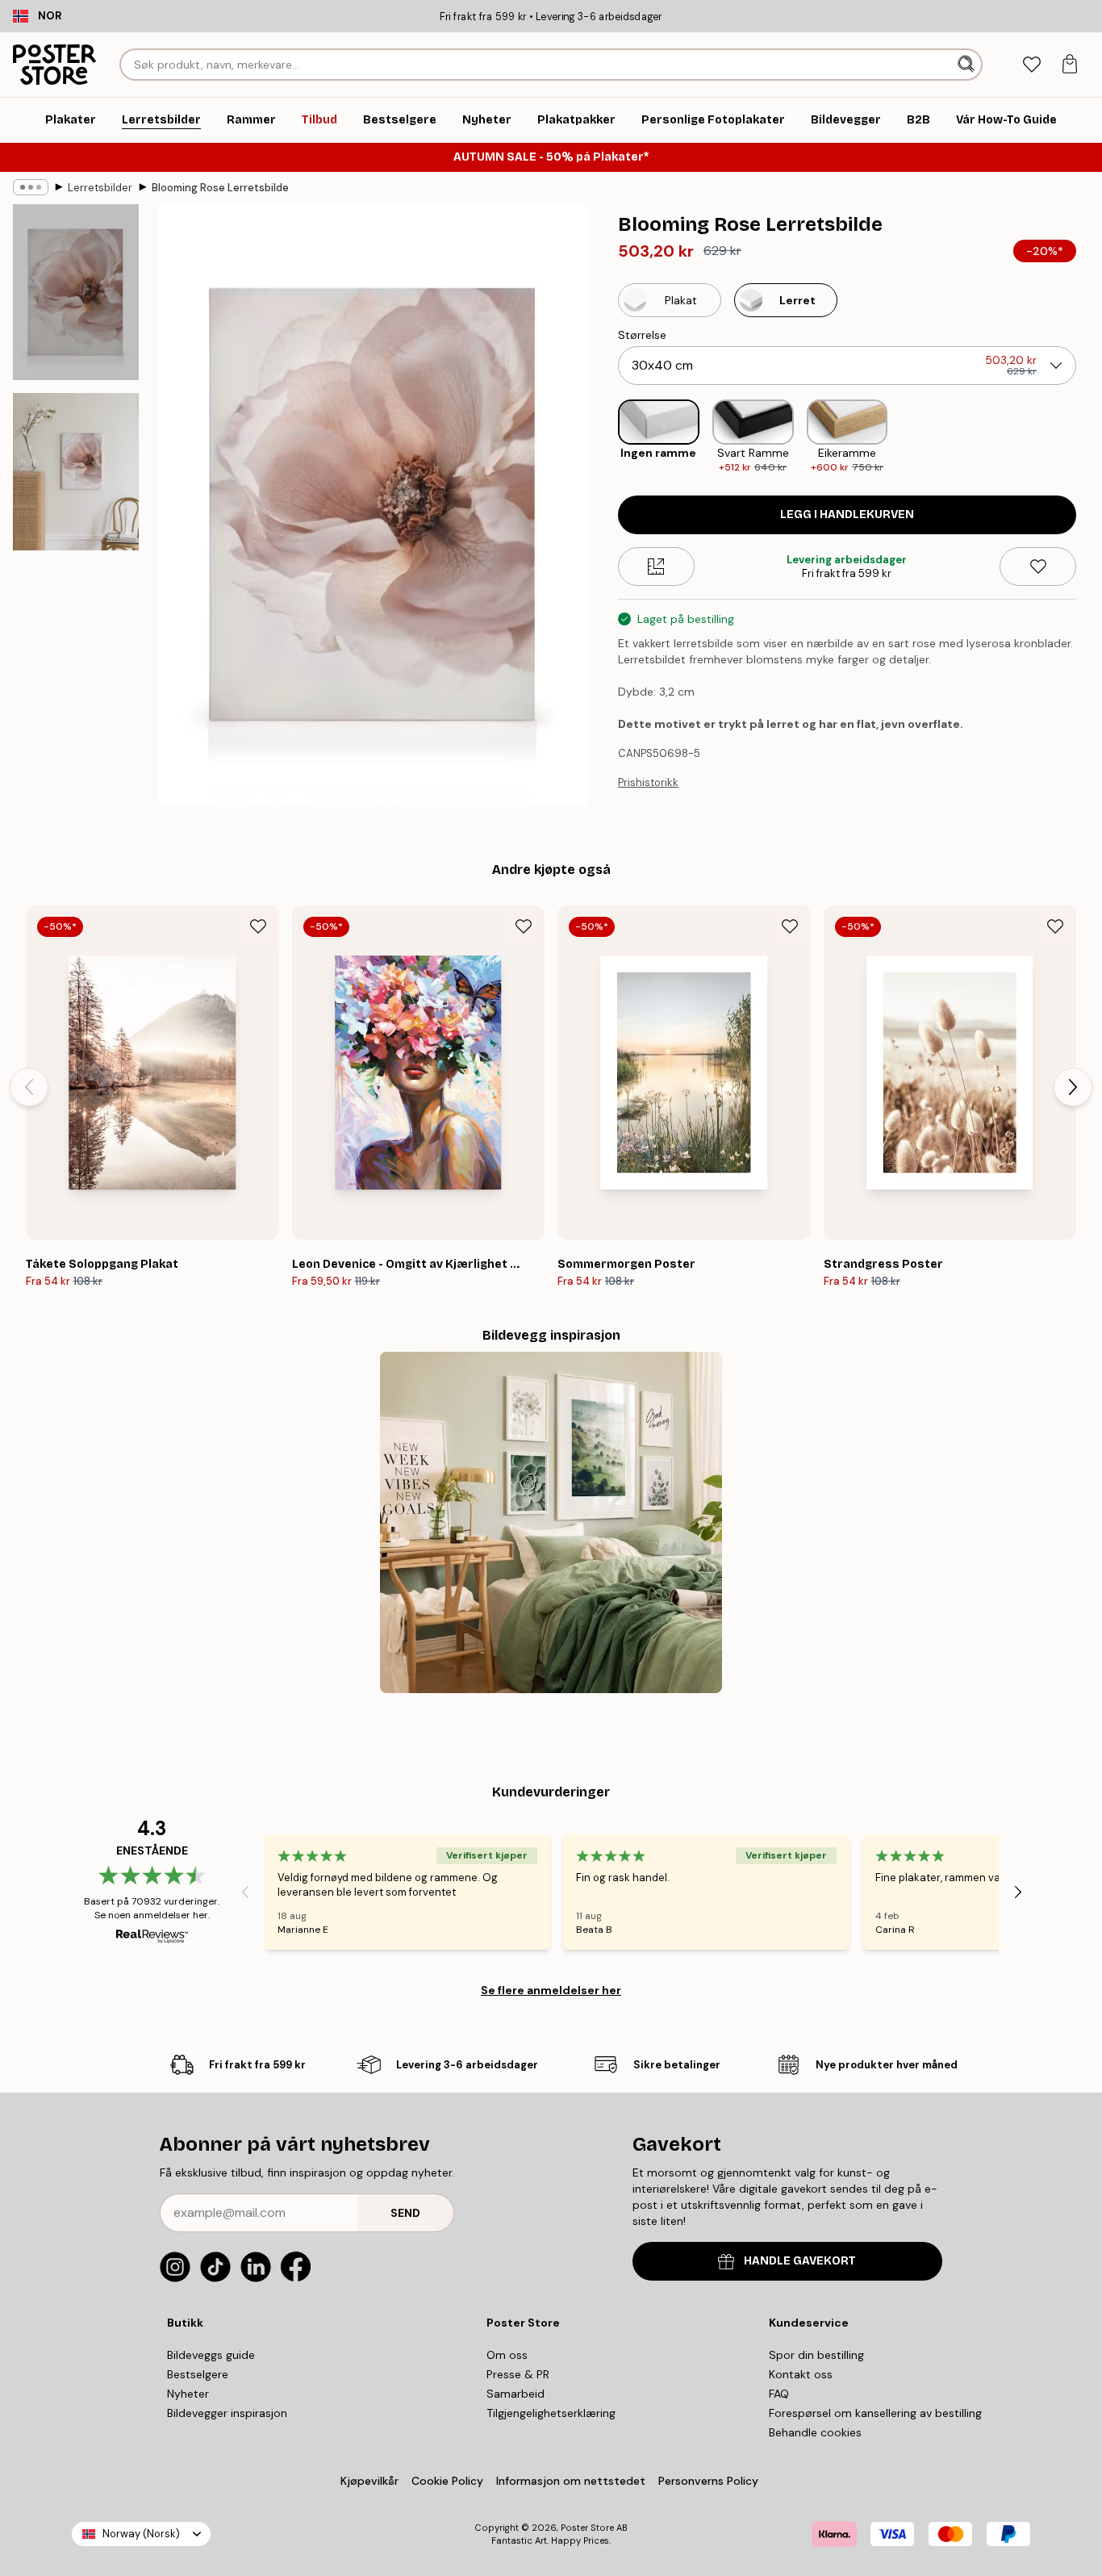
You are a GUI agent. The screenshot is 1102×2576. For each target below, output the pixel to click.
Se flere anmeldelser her (551, 1990)
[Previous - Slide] (605, 437)
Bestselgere (198, 2374)
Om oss (507, 2355)
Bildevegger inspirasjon (227, 2413)
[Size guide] (656, 567)
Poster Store (587, 2528)
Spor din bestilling (816, 2355)
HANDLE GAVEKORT (800, 2261)
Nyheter (188, 2394)
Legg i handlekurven (847, 514)
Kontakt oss (801, 2374)
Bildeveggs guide (211, 2355)
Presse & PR (518, 2374)
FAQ (779, 2394)
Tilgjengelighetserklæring (551, 2413)
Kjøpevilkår (369, 2481)
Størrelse (642, 335)
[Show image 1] (76, 292)
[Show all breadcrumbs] (31, 187)
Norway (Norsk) (141, 2534)
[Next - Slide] (1089, 437)
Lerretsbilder (100, 188)
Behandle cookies (815, 2432)
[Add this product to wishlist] (1038, 567)
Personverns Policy (710, 2481)
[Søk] (968, 65)
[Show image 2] (76, 472)
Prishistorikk (648, 782)
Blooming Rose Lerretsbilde (220, 188)
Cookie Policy (447, 2481)
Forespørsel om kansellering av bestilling (875, 2413)
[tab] (1031, 65)
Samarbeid (516, 2394)
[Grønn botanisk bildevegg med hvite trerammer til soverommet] (551, 1522)
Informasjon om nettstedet (571, 2481)
